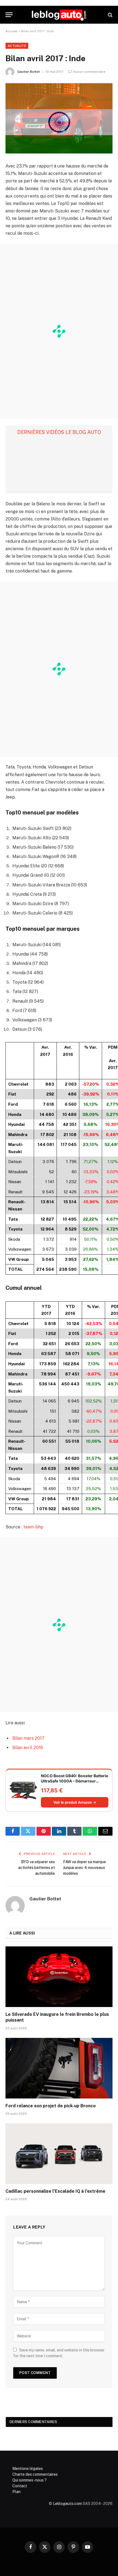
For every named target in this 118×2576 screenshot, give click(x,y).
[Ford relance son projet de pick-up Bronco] (59, 2068)
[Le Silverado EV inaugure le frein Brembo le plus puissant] (59, 1977)
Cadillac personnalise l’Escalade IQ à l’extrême (55, 2191)
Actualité (17, 46)
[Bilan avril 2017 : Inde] (59, 118)
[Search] (110, 15)
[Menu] (9, 15)
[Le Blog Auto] (59, 15)
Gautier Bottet (29, 72)
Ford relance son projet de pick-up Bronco (51, 2106)
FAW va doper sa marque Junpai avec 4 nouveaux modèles (85, 1868)
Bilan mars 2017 (28, 1738)
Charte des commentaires (35, 2474)
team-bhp (33, 1527)
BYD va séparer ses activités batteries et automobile (36, 1868)
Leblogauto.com (67, 2503)
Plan (16, 2492)
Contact (20, 2486)
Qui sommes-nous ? (29, 2480)
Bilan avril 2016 (28, 1748)
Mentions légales (28, 2469)
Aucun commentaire (89, 72)
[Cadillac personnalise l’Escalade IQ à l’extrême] (59, 2153)
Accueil (12, 31)
